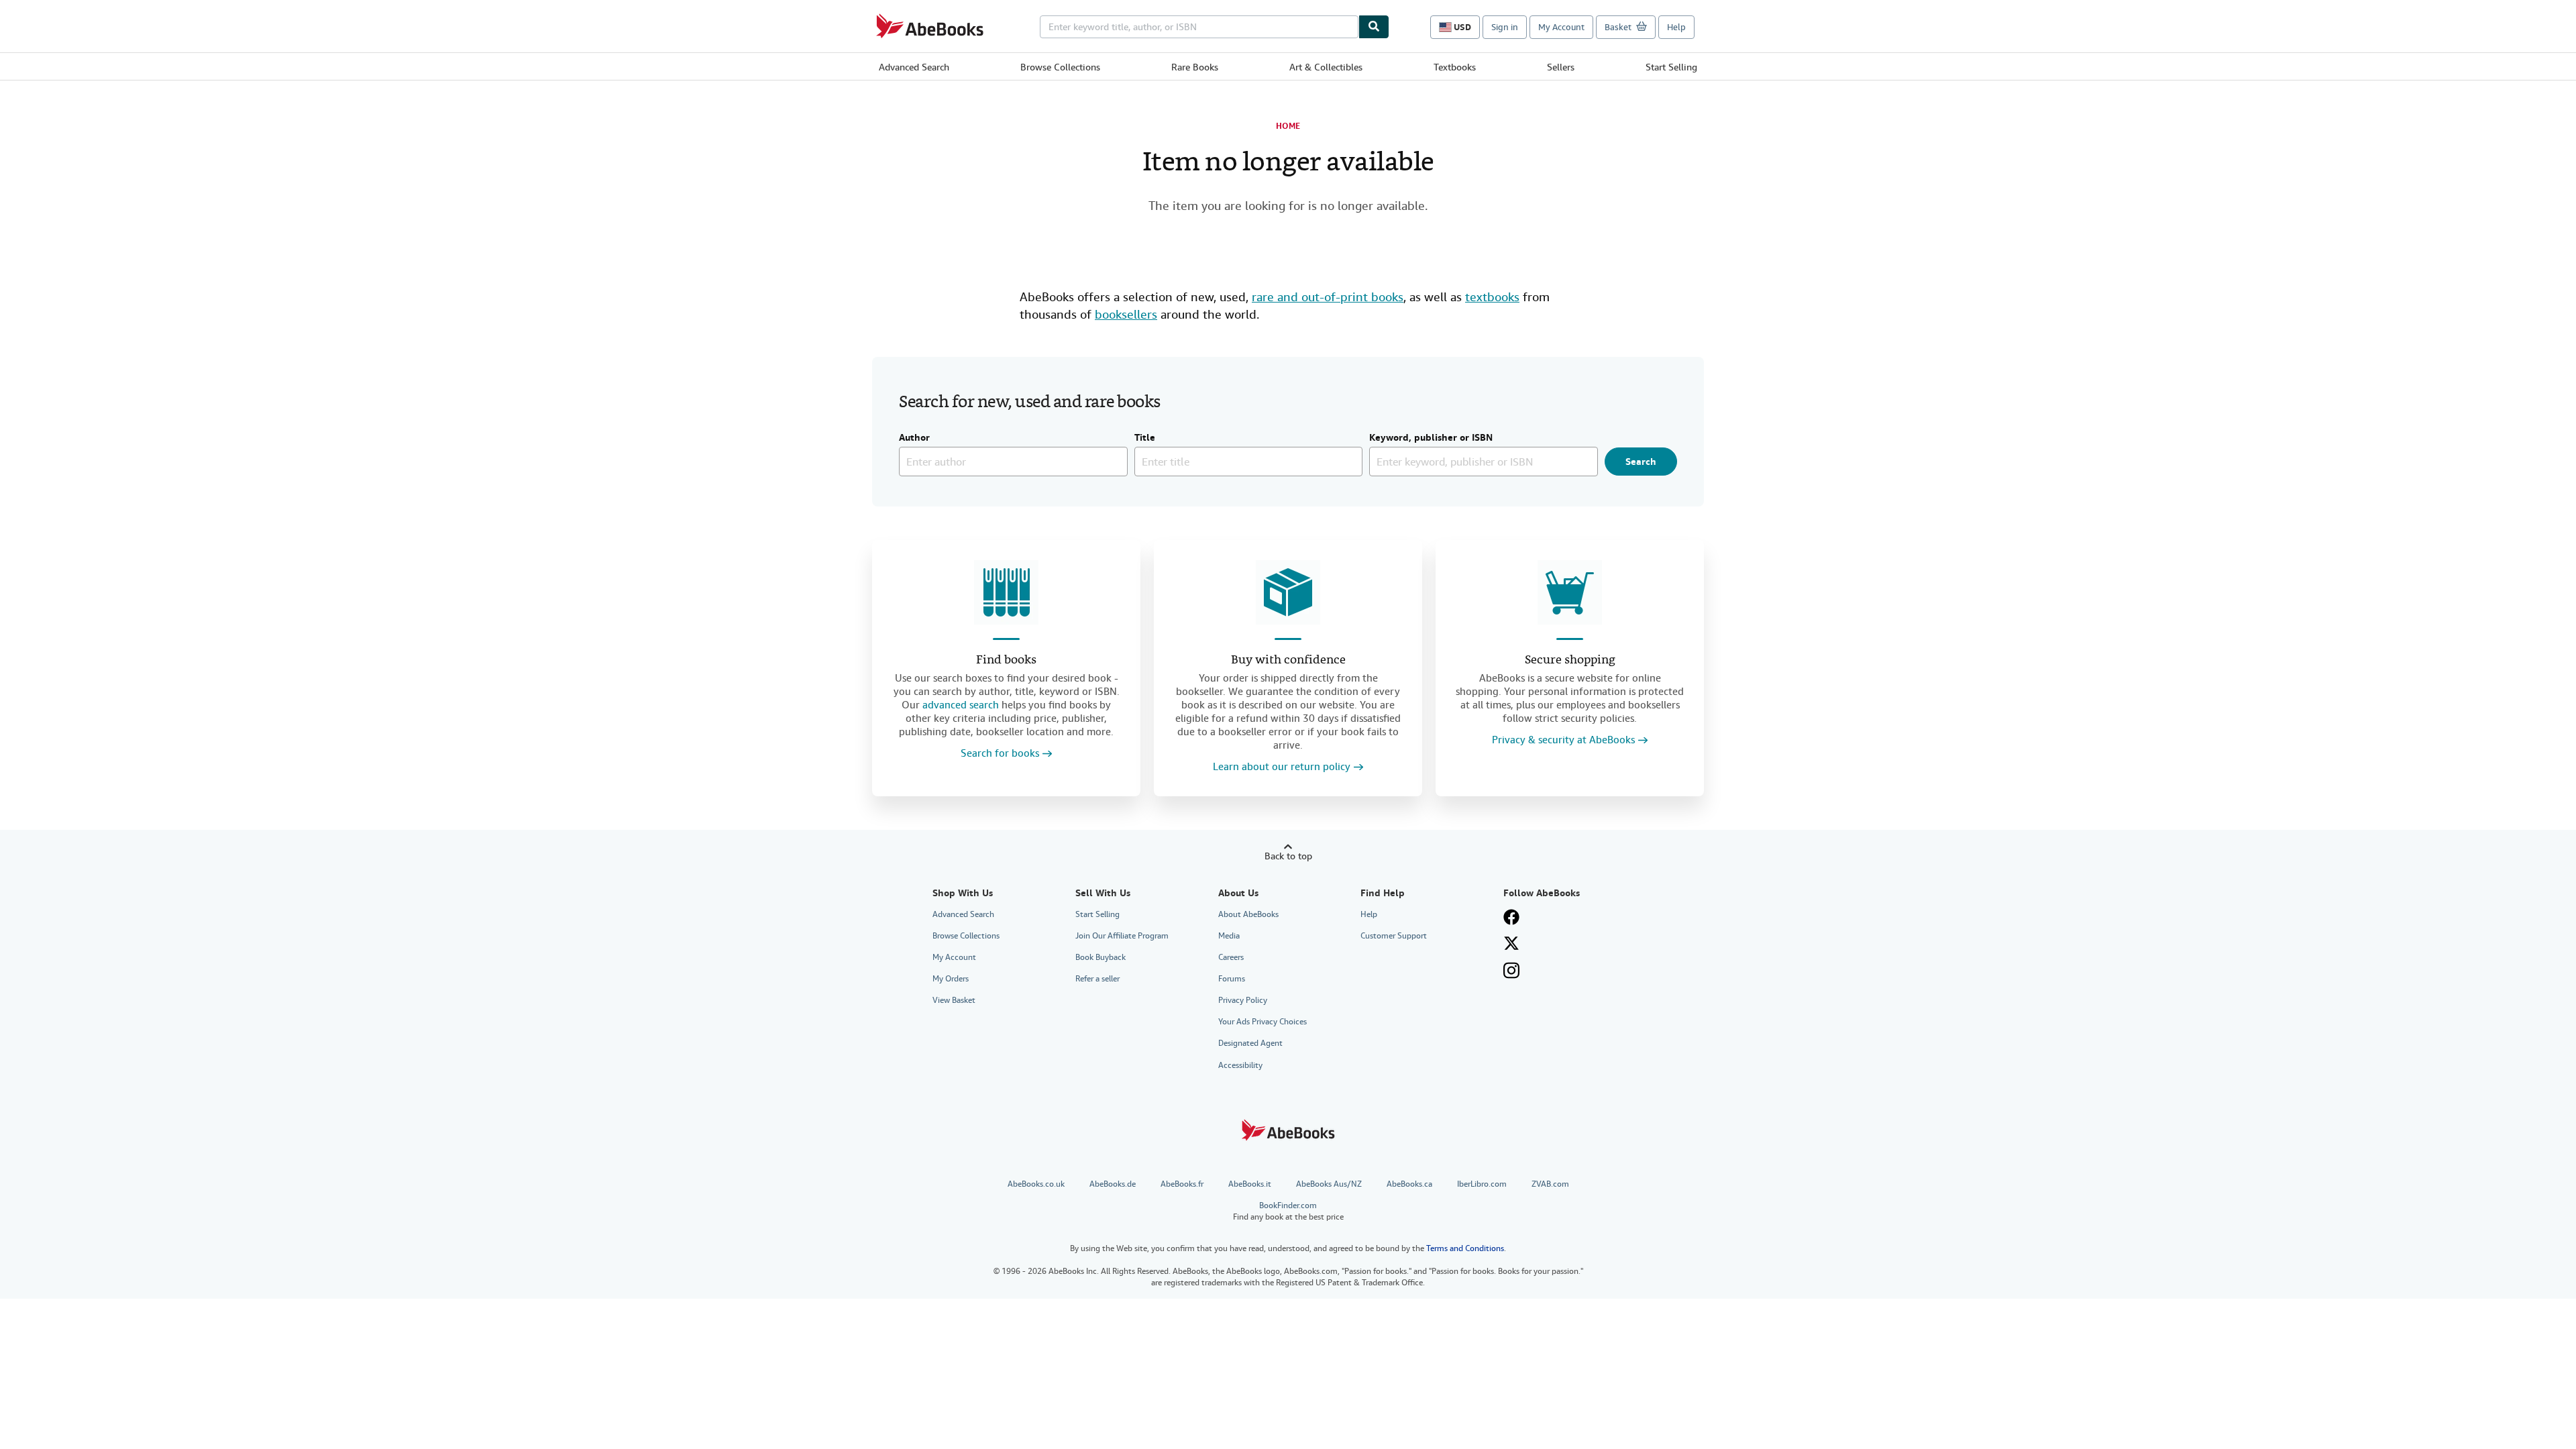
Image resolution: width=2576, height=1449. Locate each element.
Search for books (1000, 754)
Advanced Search (914, 67)
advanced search (961, 705)
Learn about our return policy (1282, 767)
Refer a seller (1097, 979)
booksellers (1126, 314)
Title (1145, 438)
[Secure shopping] (1570, 592)
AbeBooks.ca (1409, 1184)
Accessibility (1240, 1065)
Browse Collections (1060, 67)
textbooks (1492, 297)
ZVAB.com (1550, 1184)
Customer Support (1394, 936)
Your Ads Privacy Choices (1263, 1022)
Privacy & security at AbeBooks (1563, 740)
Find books (1006, 660)
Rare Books (1195, 67)
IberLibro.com (1482, 1184)
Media (1229, 936)
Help (1676, 27)
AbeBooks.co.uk (1036, 1184)
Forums (1232, 979)
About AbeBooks (1248, 914)
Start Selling (1671, 67)
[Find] (1374, 27)
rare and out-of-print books (1328, 297)
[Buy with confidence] (1288, 592)
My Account (1561, 27)
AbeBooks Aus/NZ (1329, 1184)
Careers (1231, 957)
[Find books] (1006, 592)
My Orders (951, 979)
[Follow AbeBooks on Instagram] (1511, 970)
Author (914, 438)
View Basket (954, 1000)
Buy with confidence (1288, 660)
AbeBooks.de (1113, 1184)
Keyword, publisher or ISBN (1431, 438)
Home (1288, 126)
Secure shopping (1570, 660)
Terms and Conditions (1465, 1248)
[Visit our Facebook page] (1511, 917)
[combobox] (1199, 27)
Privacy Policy (1243, 1000)
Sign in (1505, 27)
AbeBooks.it (1250, 1184)
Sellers (1561, 67)
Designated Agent (1250, 1043)
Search (1641, 462)
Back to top (1288, 856)
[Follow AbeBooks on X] (1511, 943)
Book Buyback (1101, 957)
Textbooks (1455, 67)
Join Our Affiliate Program (1122, 936)
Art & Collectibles (1326, 67)
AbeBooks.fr (1182, 1184)
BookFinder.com (1288, 1211)
